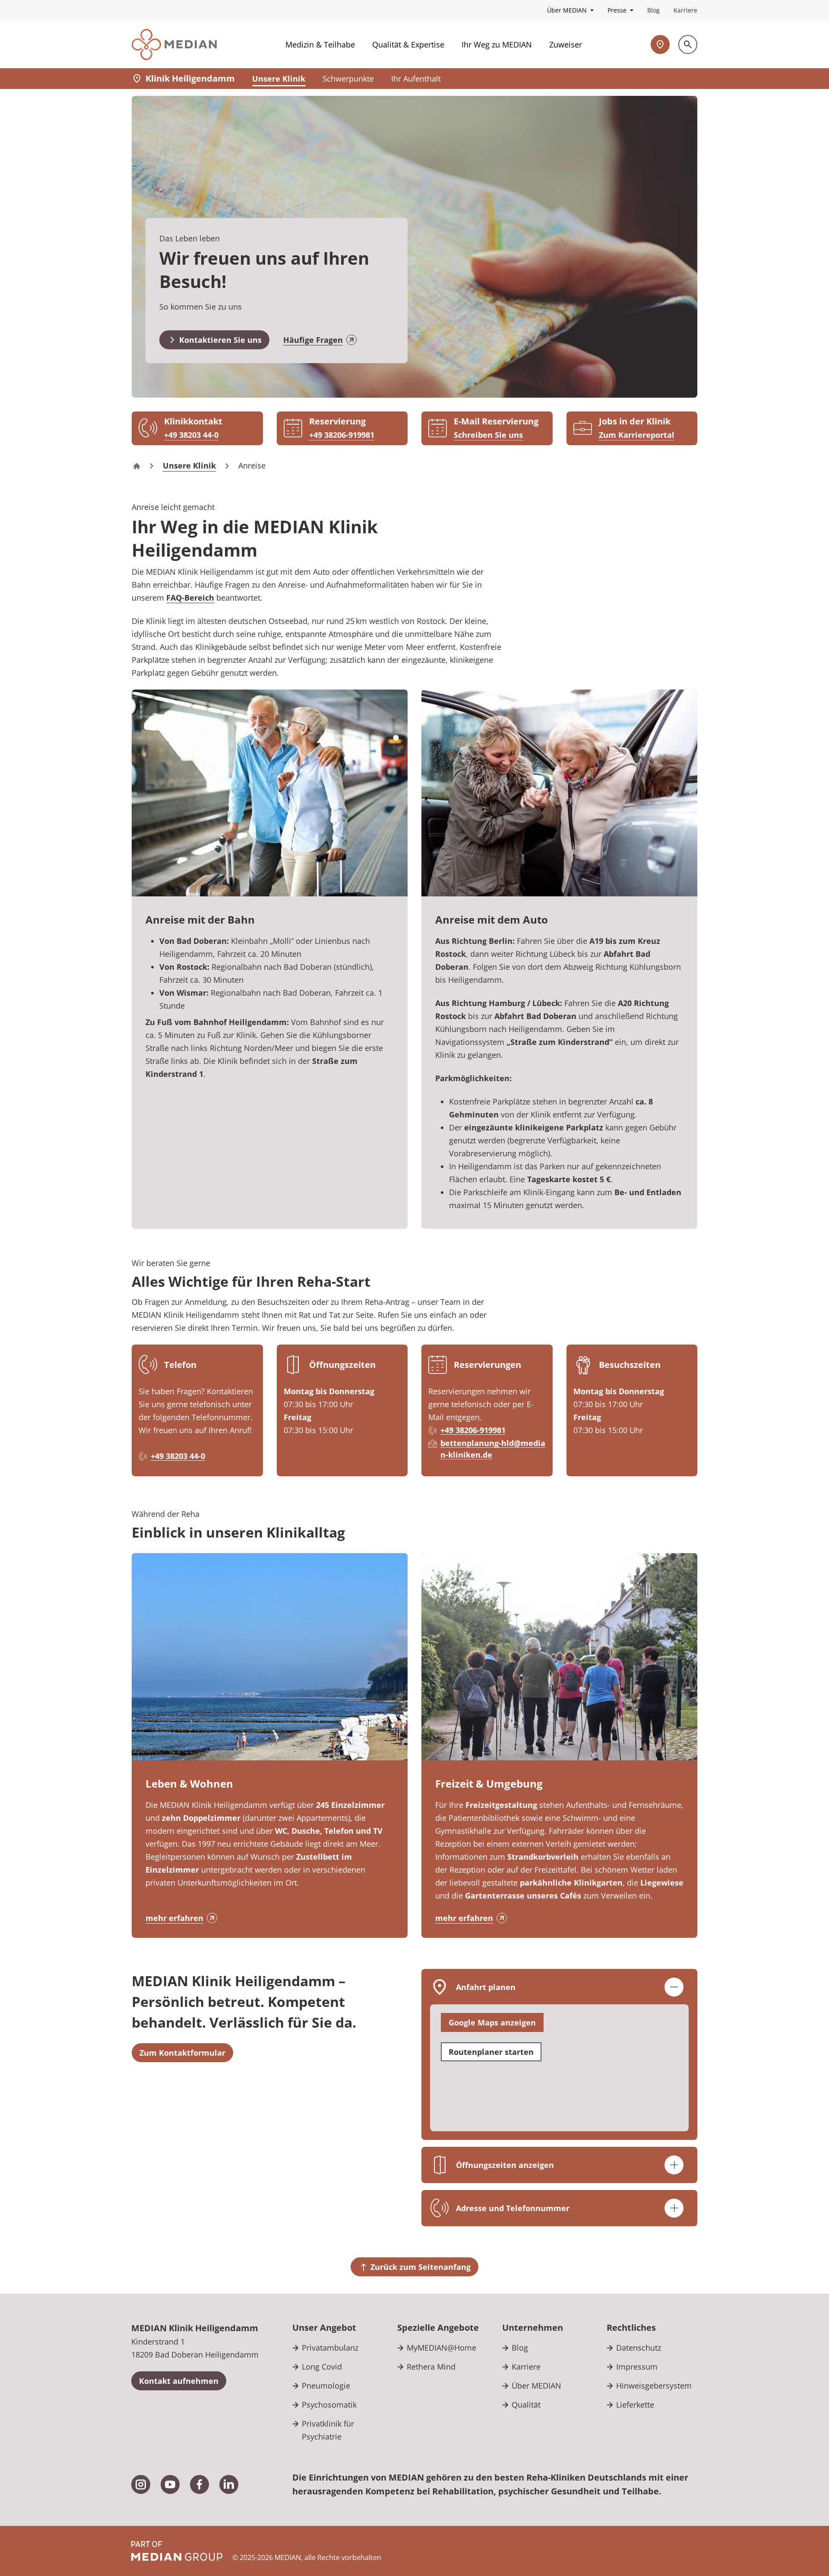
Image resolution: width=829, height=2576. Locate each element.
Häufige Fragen (313, 340)
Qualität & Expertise (408, 44)
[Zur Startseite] (174, 44)
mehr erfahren (174, 1918)
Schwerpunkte (348, 79)
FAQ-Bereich (190, 598)
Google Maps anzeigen (492, 2022)
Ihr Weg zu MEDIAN (497, 44)
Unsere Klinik (279, 79)
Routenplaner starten (491, 2052)
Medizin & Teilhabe (320, 44)
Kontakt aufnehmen (179, 2381)
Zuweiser (566, 44)
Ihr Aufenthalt (416, 79)
